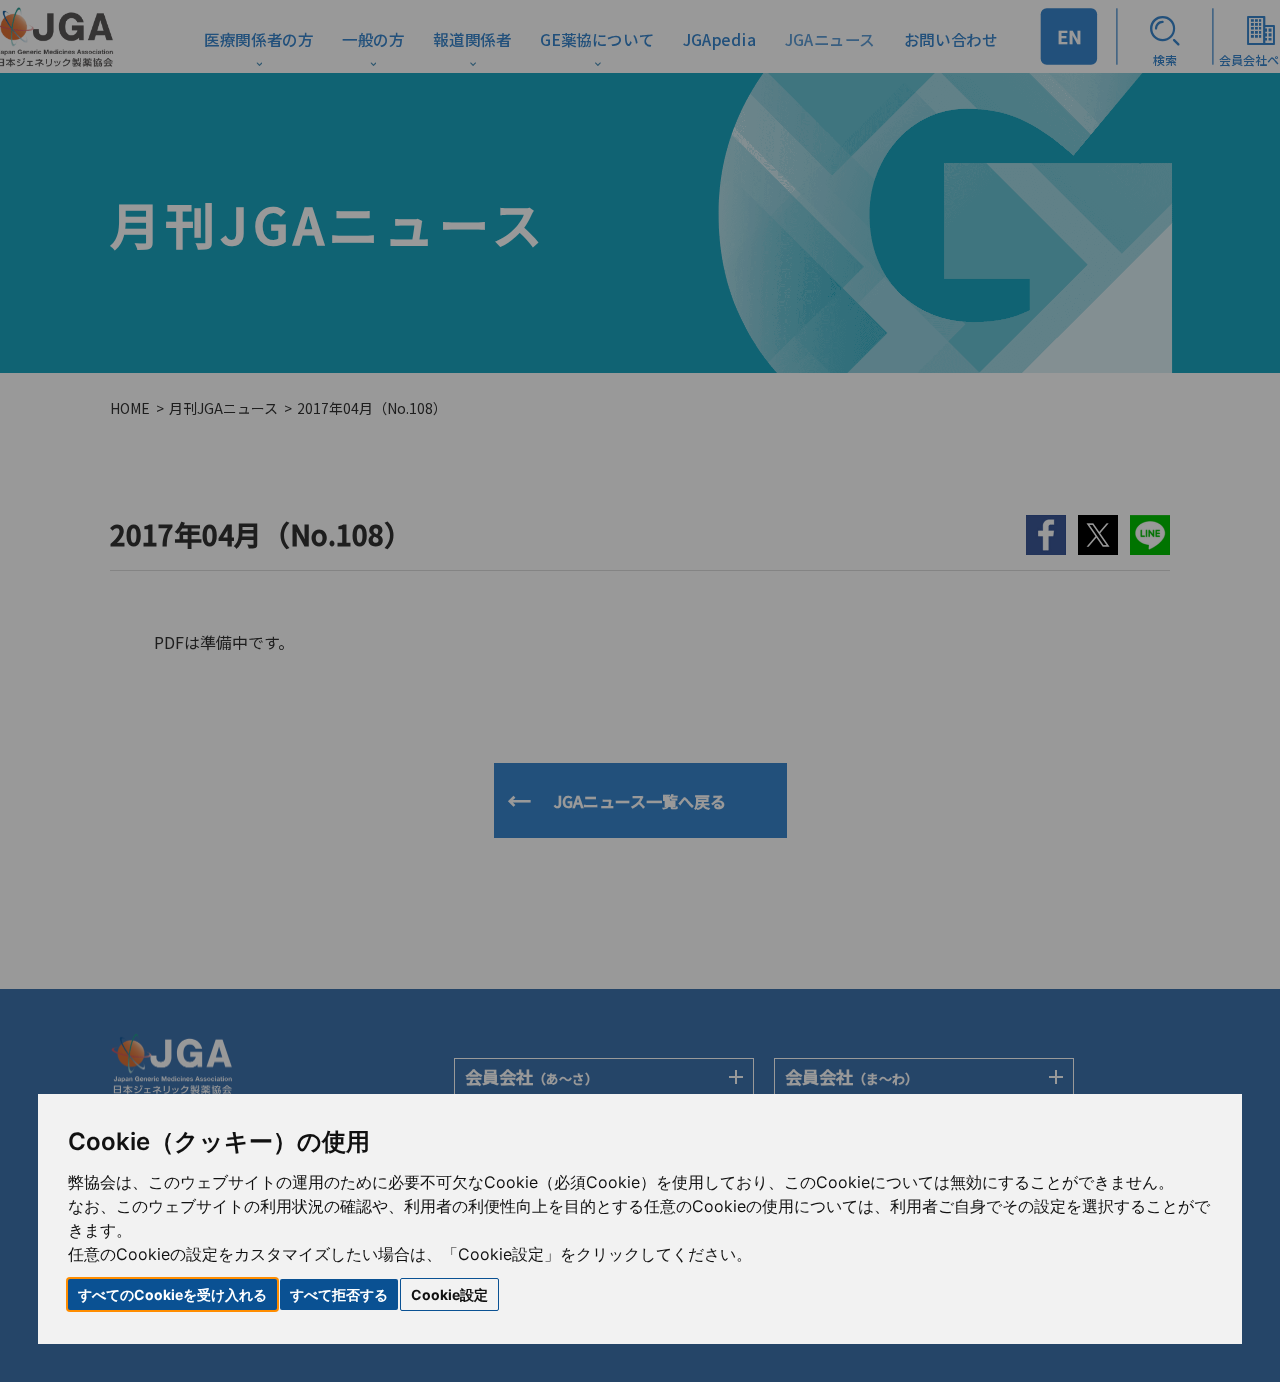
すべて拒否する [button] (339, 1294)
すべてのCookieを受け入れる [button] (172, 1294)
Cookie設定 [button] (449, 1294)
